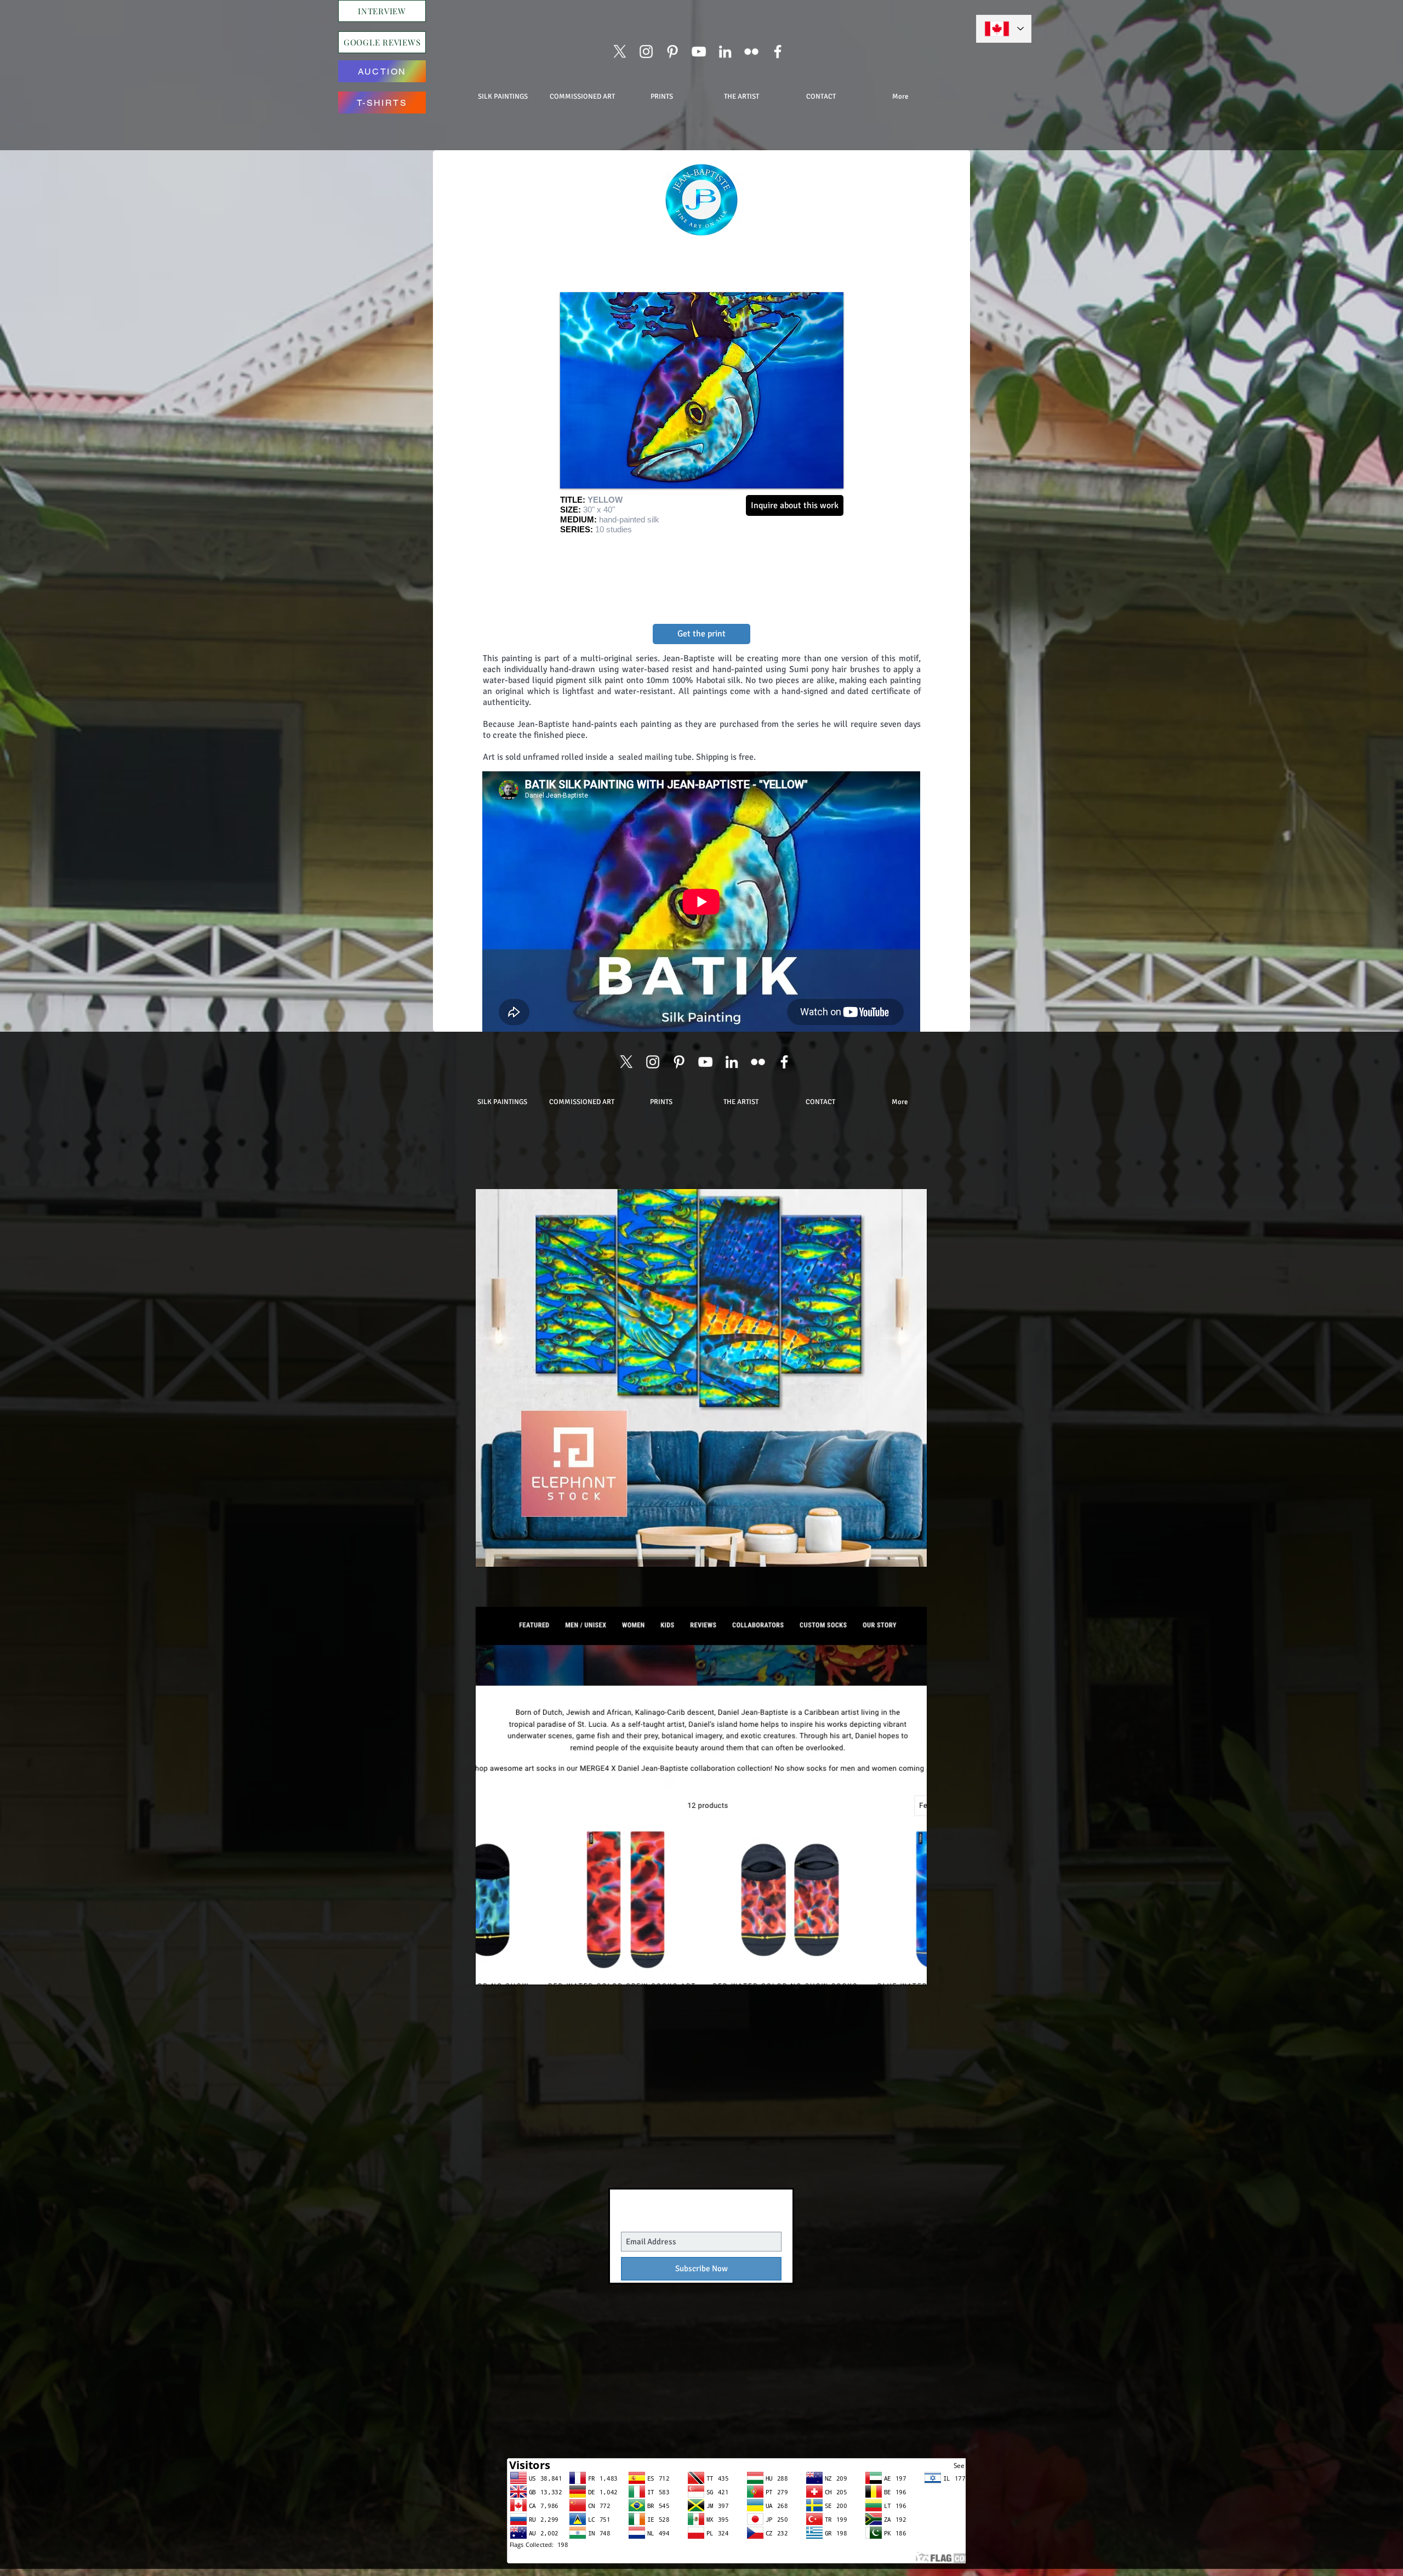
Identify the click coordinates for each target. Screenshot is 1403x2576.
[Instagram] (646, 52)
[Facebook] (778, 52)
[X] (620, 52)
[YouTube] (699, 52)
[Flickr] (751, 52)
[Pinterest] (672, 52)
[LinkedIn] (725, 52)
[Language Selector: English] (1004, 29)
